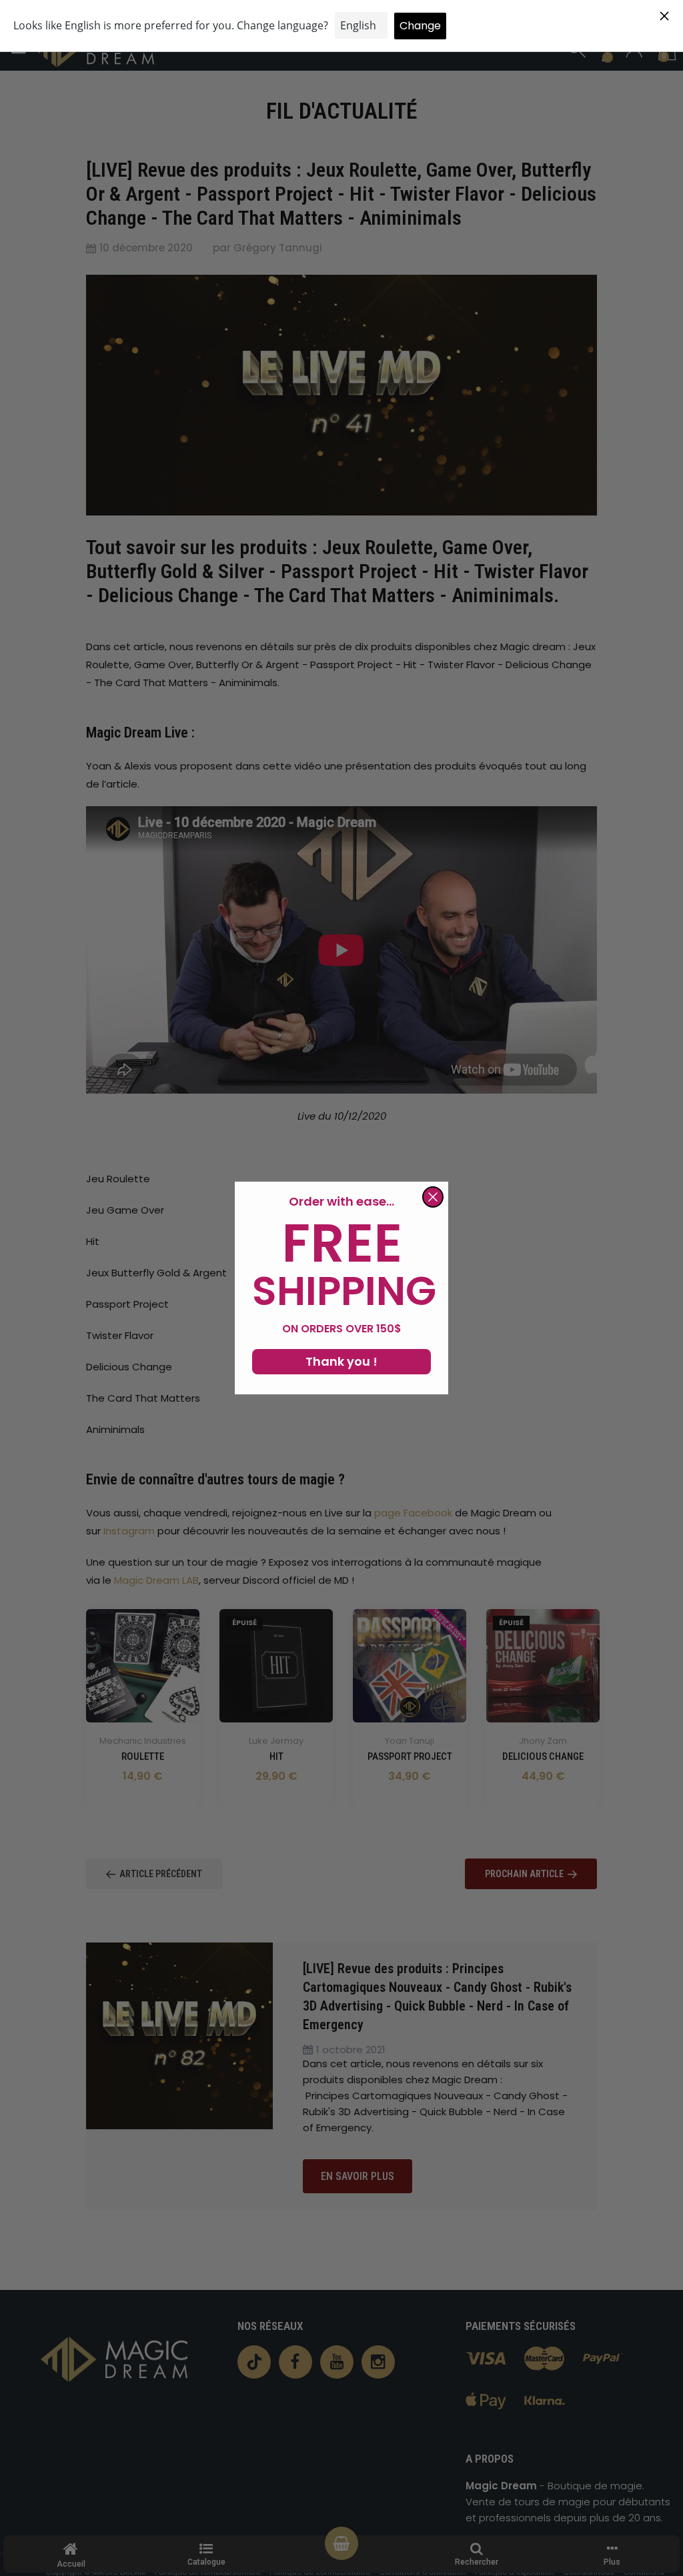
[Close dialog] (433, 1197)
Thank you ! (341, 1361)
